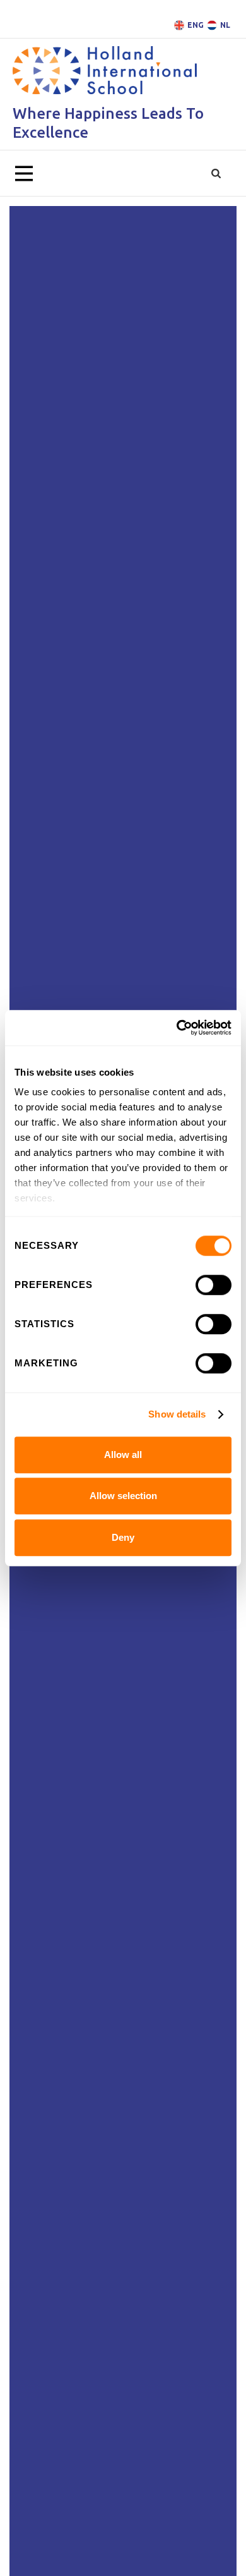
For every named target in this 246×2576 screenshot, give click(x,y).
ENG (196, 25)
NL (225, 25)
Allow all (123, 1455)
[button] (24, 174)
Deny (123, 1537)
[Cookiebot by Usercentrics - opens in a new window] (177, 1028)
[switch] (214, 1285)
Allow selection (123, 1496)
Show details (177, 1414)
